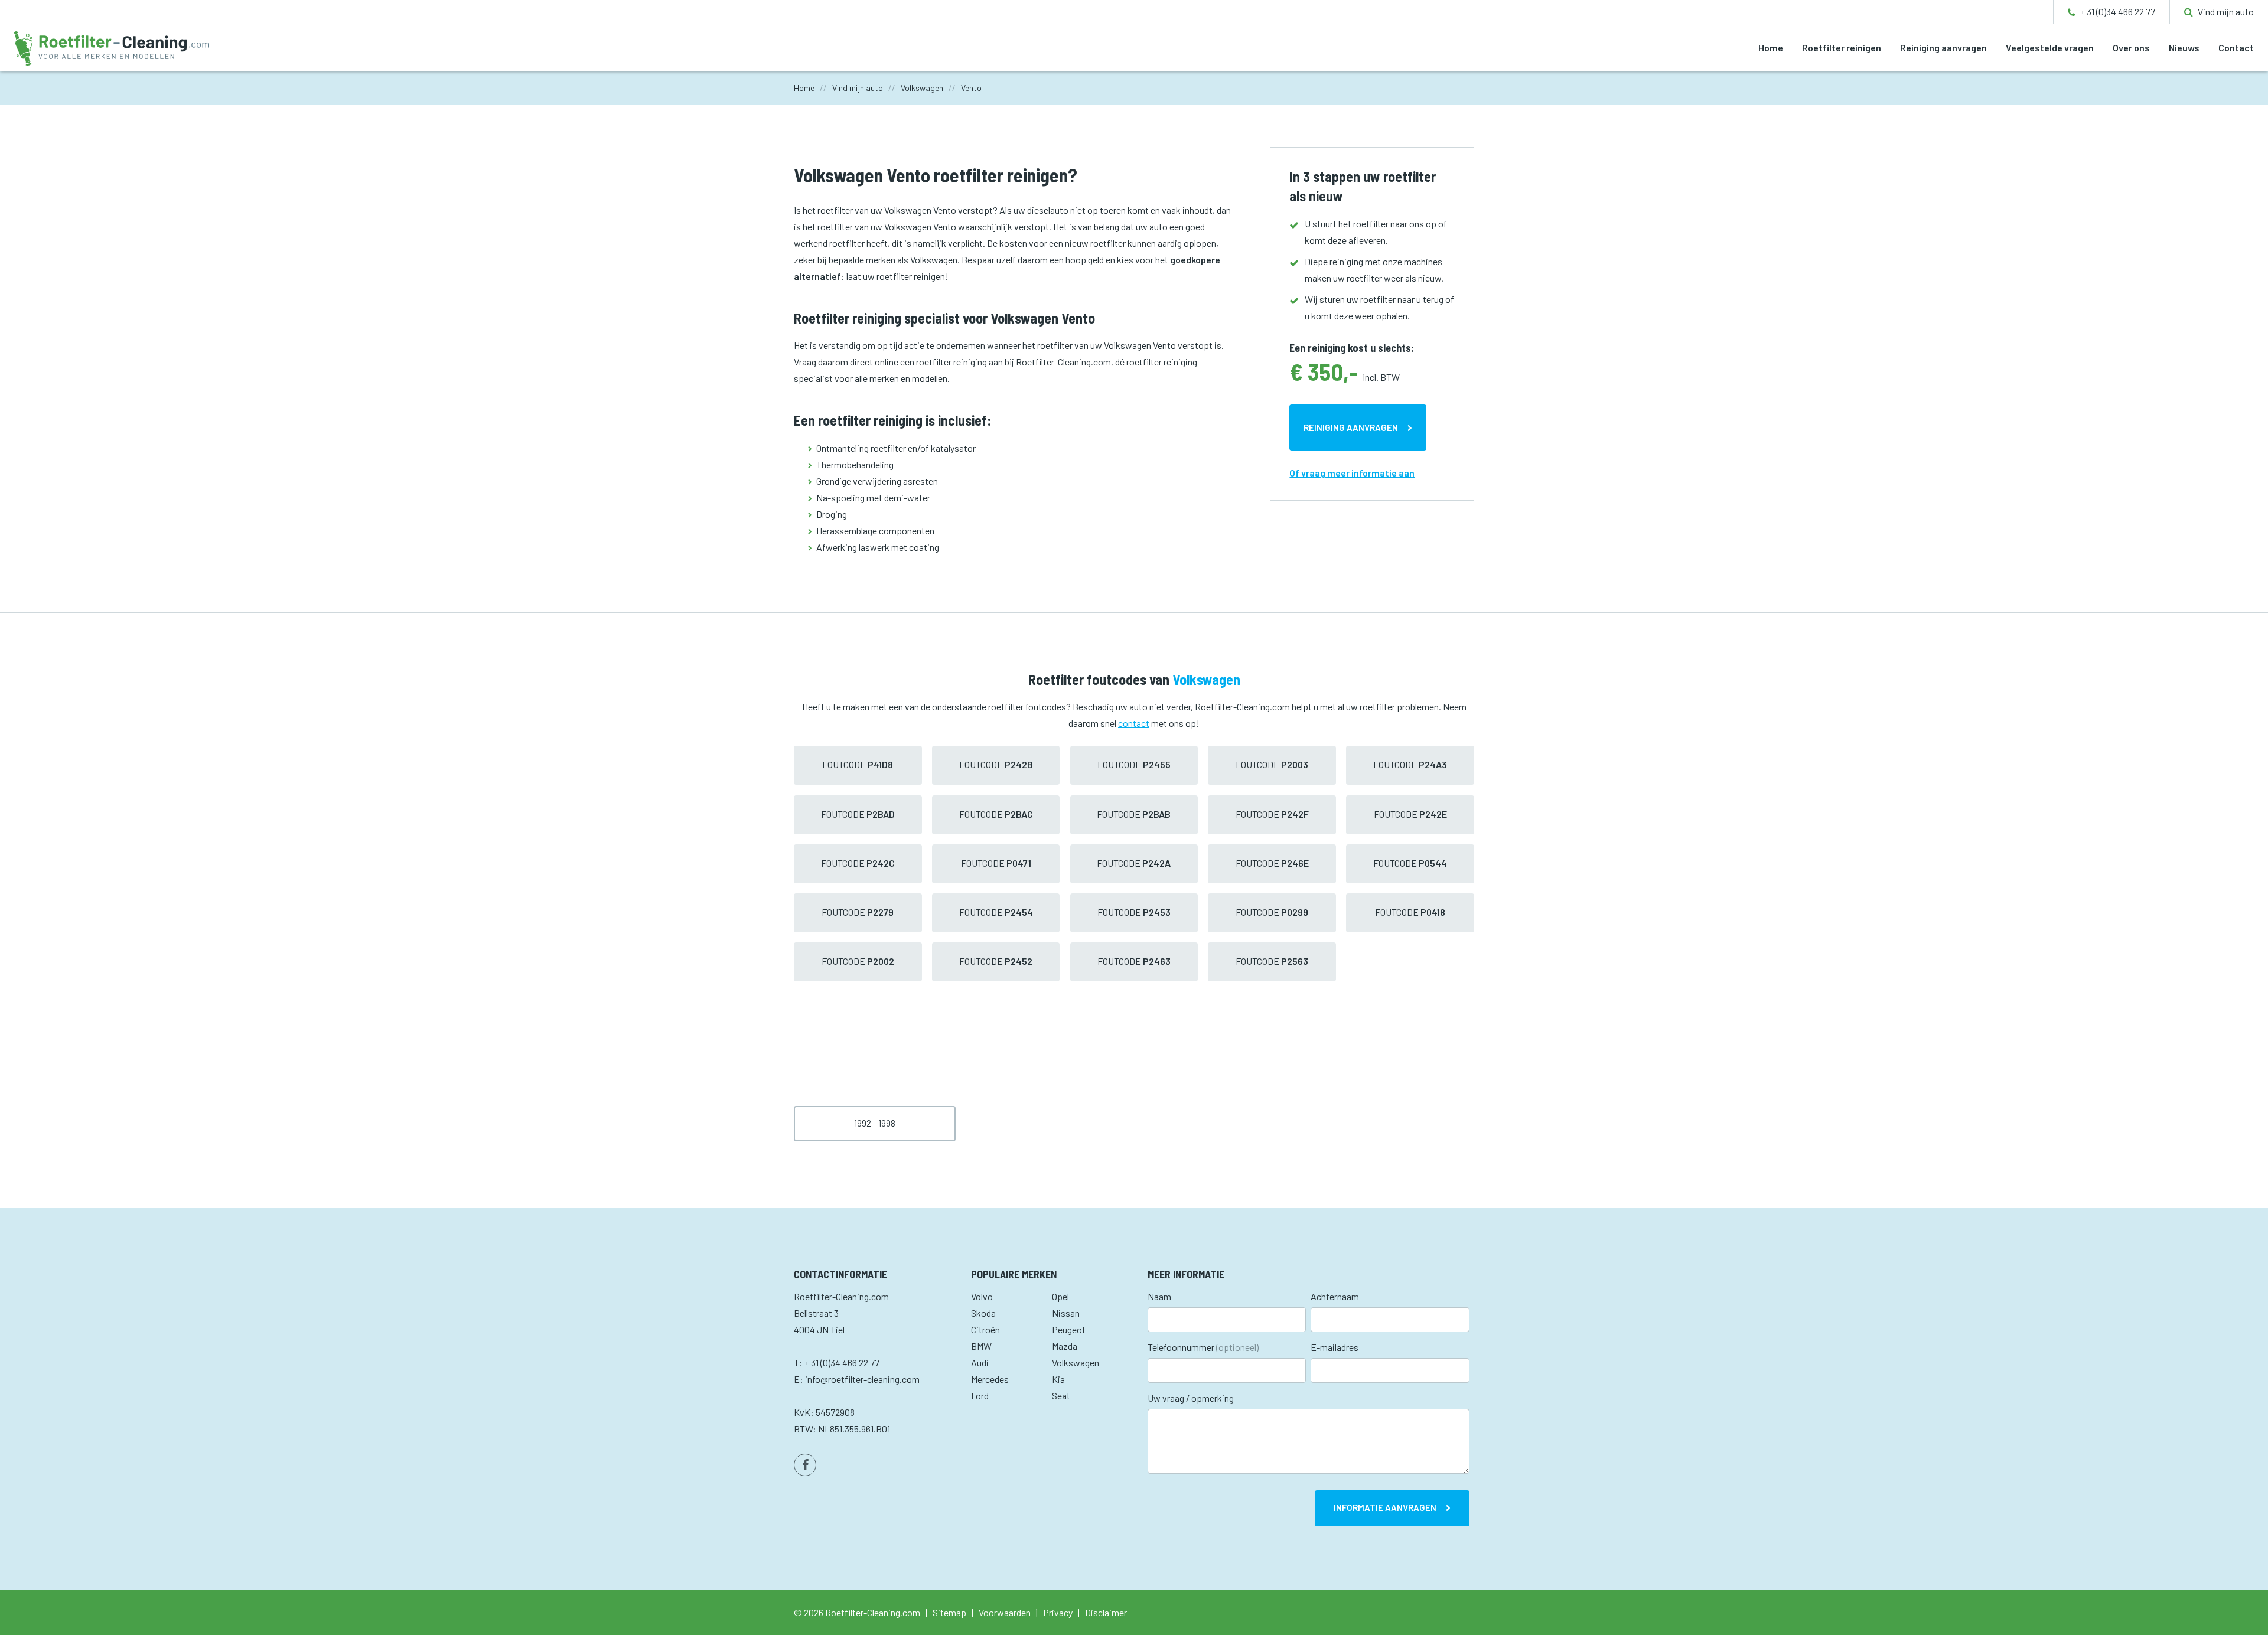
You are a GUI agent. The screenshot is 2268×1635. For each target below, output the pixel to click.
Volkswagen (1076, 1362)
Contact (2236, 48)
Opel (1060, 1296)
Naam (1159, 1296)
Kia (1058, 1379)
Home (1771, 48)
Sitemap (949, 1612)
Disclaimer (1106, 1612)
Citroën (985, 1329)
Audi (980, 1362)
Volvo (982, 1296)
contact (1134, 723)
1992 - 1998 (875, 1123)
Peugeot (1069, 1329)
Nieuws (2184, 48)
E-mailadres (1335, 1347)
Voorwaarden (1005, 1612)
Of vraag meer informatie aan (1352, 473)
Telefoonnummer (1203, 1347)
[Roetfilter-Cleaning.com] (112, 47)
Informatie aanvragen (1385, 1507)
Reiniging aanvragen (1943, 48)
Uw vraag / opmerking (1191, 1398)
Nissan (1066, 1313)
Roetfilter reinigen (1842, 48)
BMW (981, 1346)
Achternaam (1335, 1296)
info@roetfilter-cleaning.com (862, 1379)
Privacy (1058, 1612)
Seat (1061, 1396)
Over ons (2131, 48)
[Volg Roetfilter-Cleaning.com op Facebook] (805, 1465)
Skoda (983, 1313)
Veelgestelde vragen (2050, 48)
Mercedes (990, 1379)
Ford (980, 1396)
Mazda (1065, 1346)
